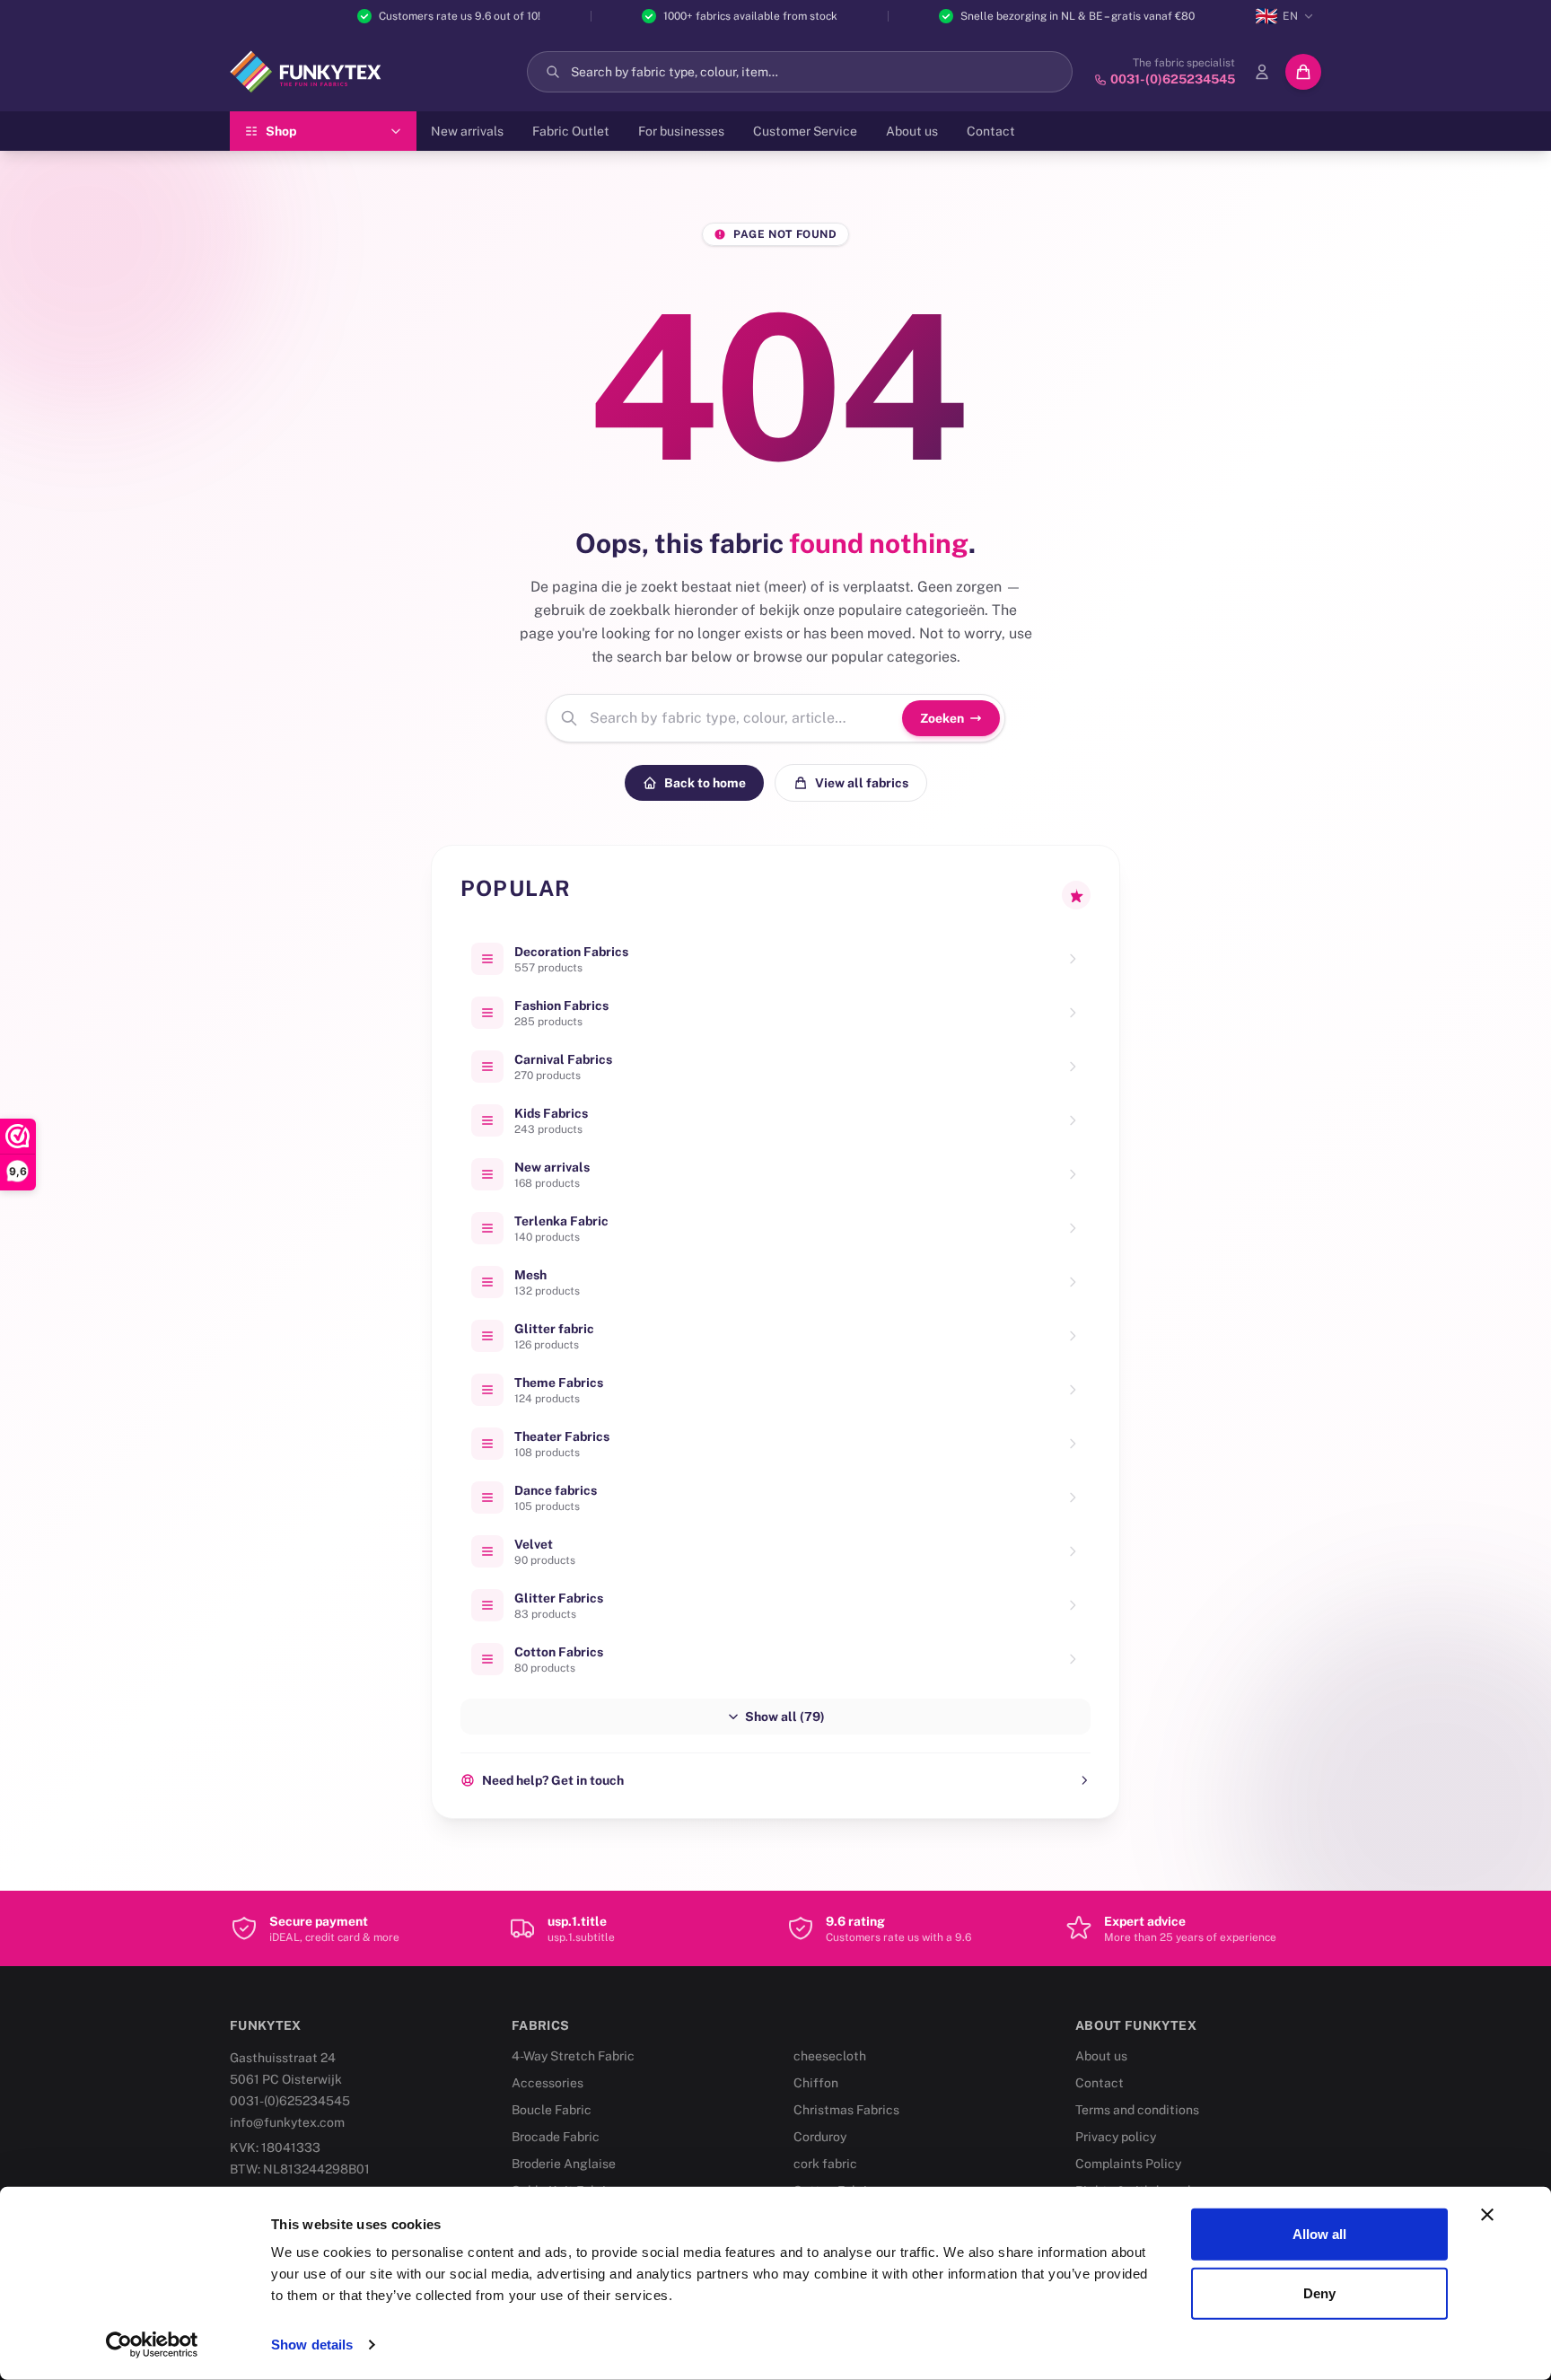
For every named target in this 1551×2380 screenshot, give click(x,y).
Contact (991, 131)
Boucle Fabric (552, 2110)
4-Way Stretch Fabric (573, 2056)
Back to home (705, 783)
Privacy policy (1116, 2137)
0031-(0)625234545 (290, 2101)
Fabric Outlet (571, 131)
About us (912, 131)
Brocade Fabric (556, 2137)
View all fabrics (862, 783)
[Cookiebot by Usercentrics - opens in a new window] (152, 2345)
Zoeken (942, 718)
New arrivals (467, 131)
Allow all (1320, 2234)
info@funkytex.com (287, 2122)
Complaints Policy (1128, 2164)
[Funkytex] (306, 72)
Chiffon (816, 2083)
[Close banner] (1487, 2215)
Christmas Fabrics (846, 2110)
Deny (1319, 2292)
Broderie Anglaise (564, 2164)
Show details (312, 2345)
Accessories (548, 2083)
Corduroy (820, 2137)
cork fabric (825, 2164)
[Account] (1262, 72)
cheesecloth (830, 2056)
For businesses (681, 131)
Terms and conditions (1137, 2110)
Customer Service (805, 131)
